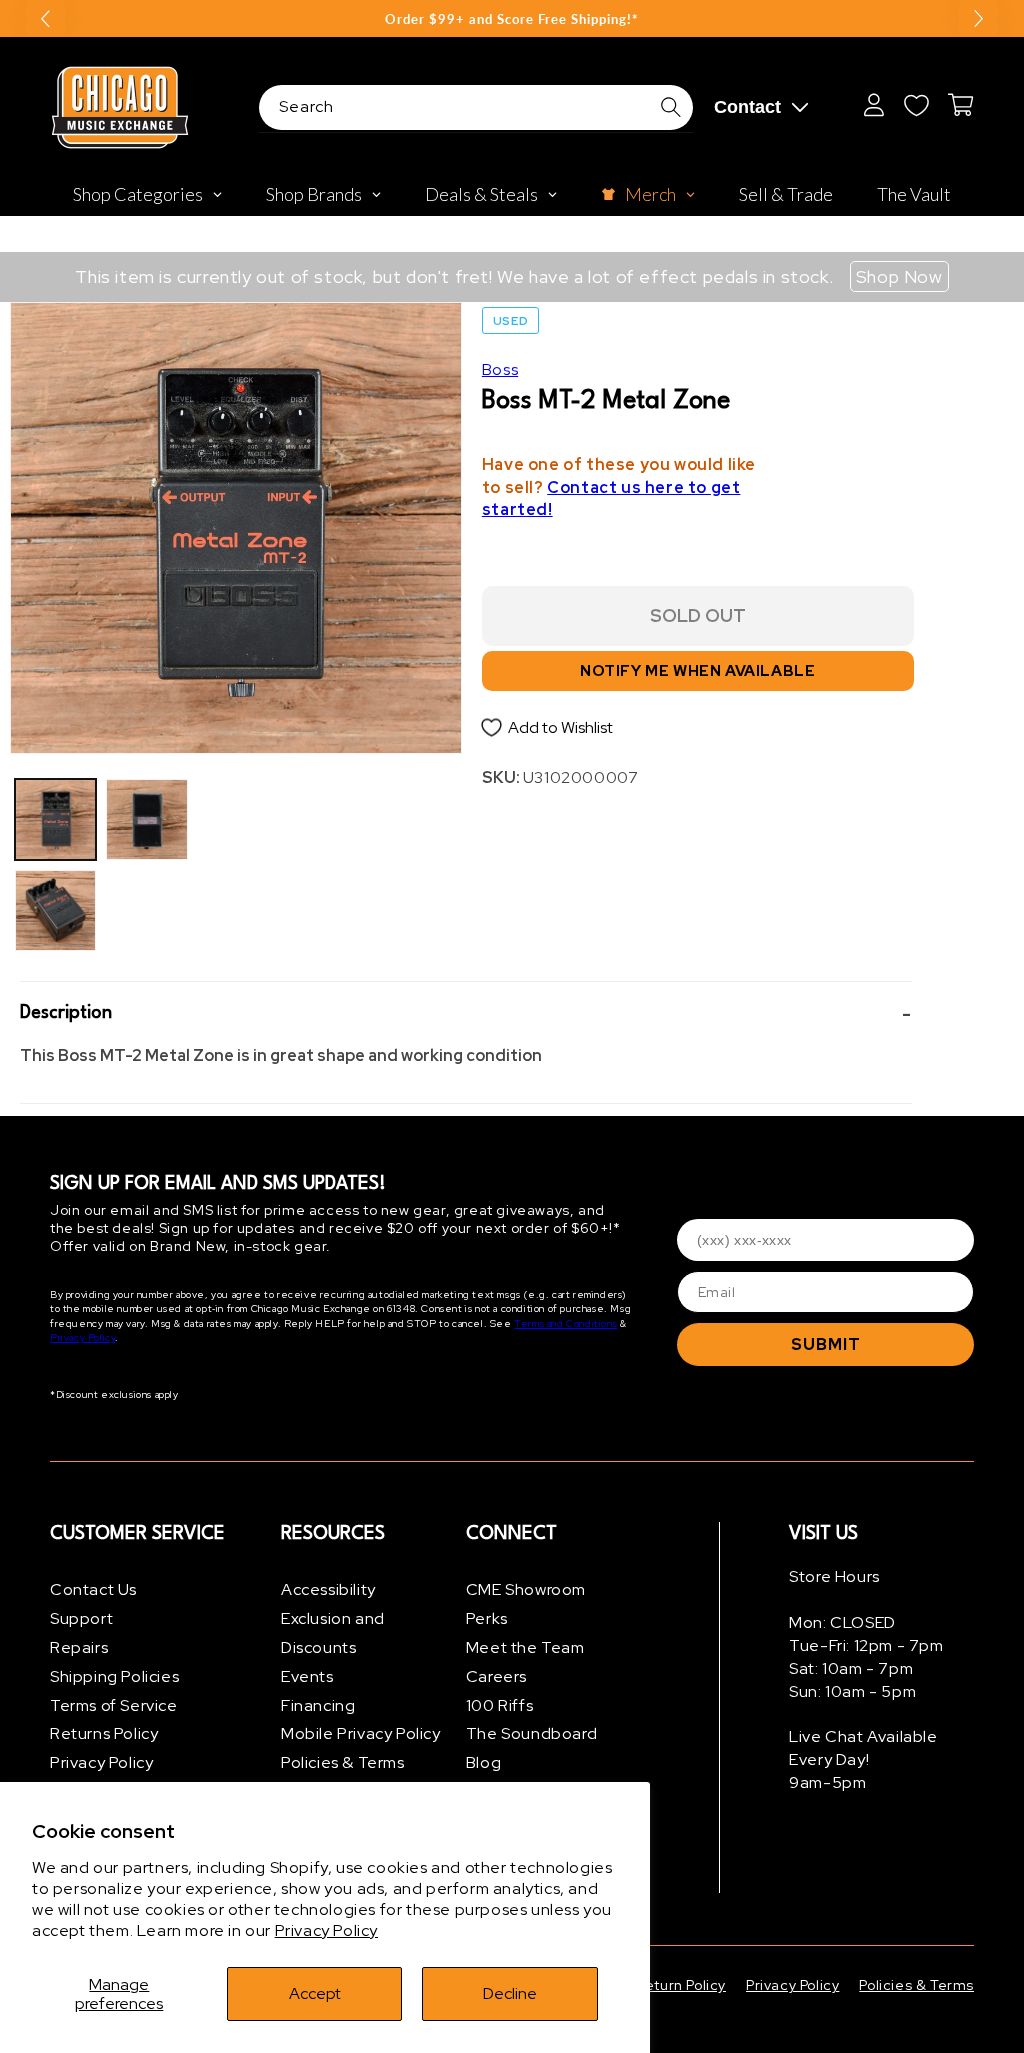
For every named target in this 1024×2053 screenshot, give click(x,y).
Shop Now (899, 276)
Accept (315, 1993)
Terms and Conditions (565, 1323)
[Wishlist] (916, 105)
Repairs (79, 1647)
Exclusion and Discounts (333, 1633)
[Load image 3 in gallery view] (146, 819)
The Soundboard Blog (531, 1748)
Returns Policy (104, 1733)
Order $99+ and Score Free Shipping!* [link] (512, 19)
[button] (466, 1013)
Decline (510, 1993)
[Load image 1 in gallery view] (55, 819)
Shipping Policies (114, 1676)
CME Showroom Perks (526, 1604)
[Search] (671, 107)
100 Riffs (499, 1705)
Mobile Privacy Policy (361, 1733)
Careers (496, 1676)
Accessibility (328, 1589)
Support (81, 1618)
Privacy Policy (326, 1930)
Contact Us (93, 1589)
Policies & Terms (343, 1762)
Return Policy (681, 1985)
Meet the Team (525, 1647)
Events (307, 1676)
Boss (500, 369)
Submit (826, 1344)
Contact (747, 107)
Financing (318, 1705)
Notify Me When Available (697, 671)
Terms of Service (114, 1705)
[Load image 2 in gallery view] (55, 910)
